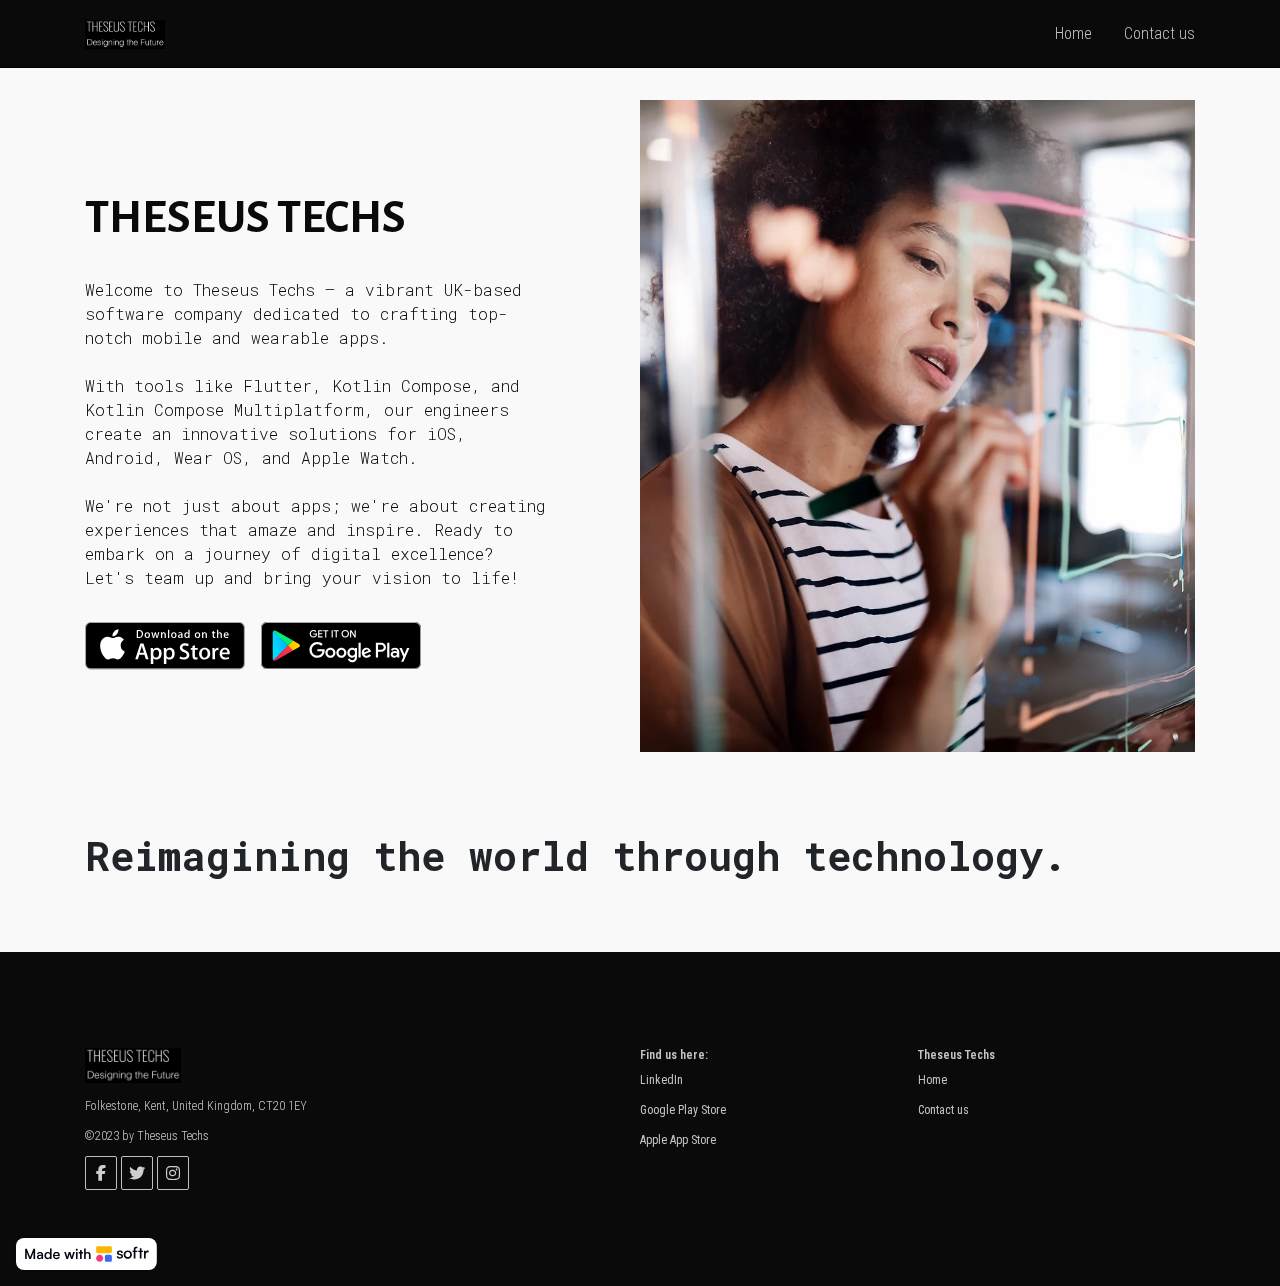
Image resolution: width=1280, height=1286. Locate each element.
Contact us (943, 1110)
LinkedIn (661, 1080)
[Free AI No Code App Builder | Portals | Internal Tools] (86, 1254)
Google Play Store (683, 1110)
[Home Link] (125, 33)
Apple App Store (678, 1140)
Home (932, 1080)
